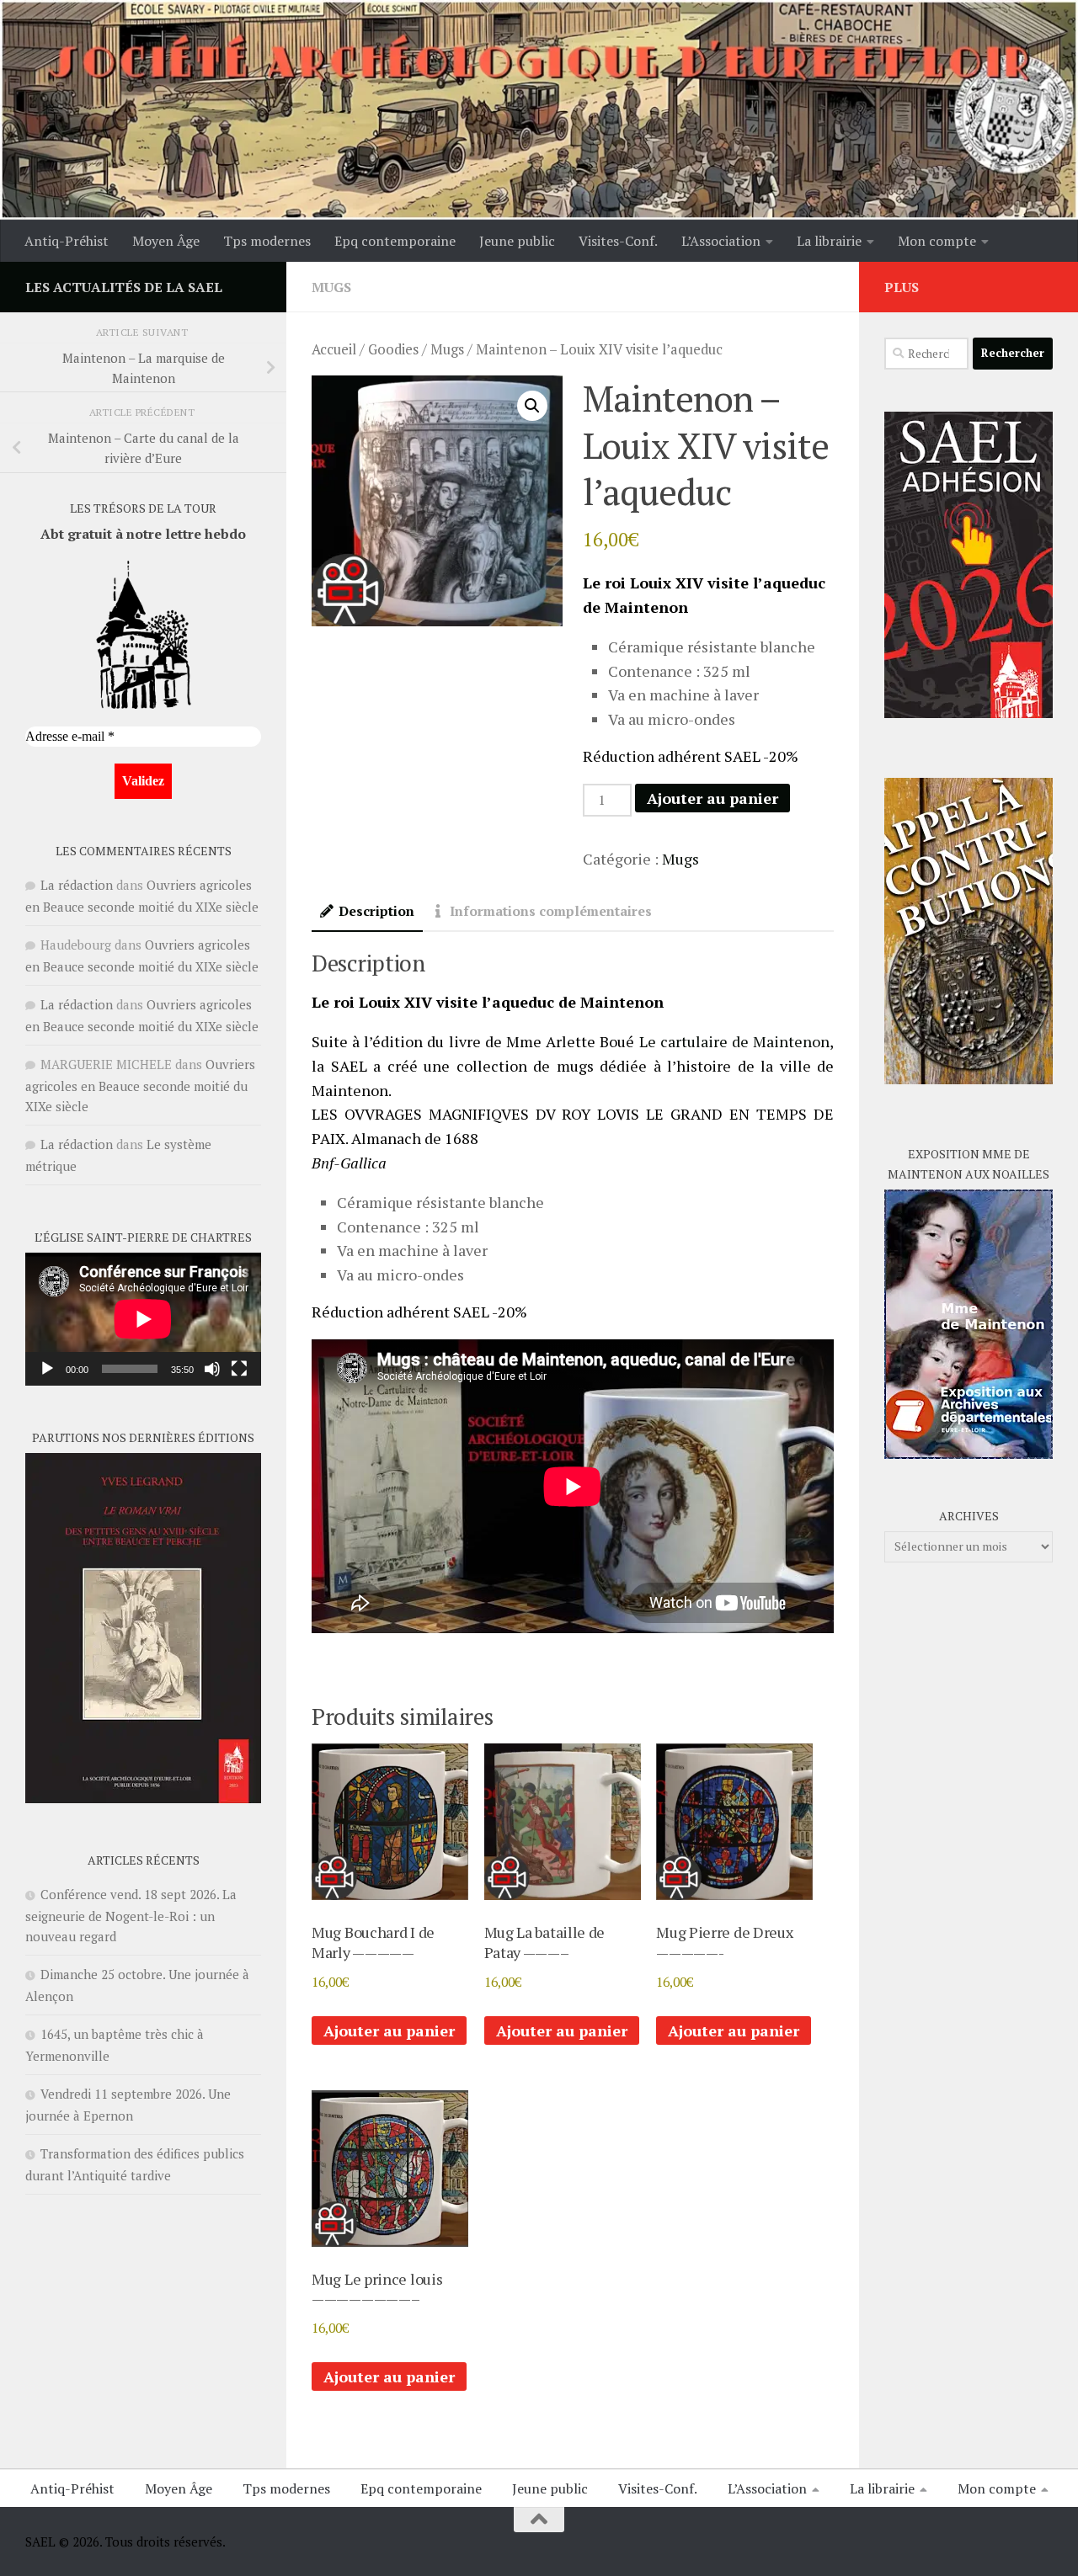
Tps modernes (267, 241)
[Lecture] (47, 1369)
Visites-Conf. (618, 241)
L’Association (721, 241)
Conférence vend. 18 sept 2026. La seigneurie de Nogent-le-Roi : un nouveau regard (131, 1915)
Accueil (334, 349)
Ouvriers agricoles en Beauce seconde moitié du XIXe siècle (140, 1085)
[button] (532, 406)
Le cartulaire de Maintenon (735, 1041)
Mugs (331, 287)
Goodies (393, 349)
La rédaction (77, 885)
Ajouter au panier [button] (389, 2030)
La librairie (829, 241)
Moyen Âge (166, 241)
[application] (143, 1319)
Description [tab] (376, 911)
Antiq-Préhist (67, 241)
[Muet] (212, 1369)
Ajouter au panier (712, 798)
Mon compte (937, 241)
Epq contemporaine (395, 241)
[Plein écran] (239, 1369)
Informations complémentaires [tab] (551, 911)
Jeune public (517, 241)
